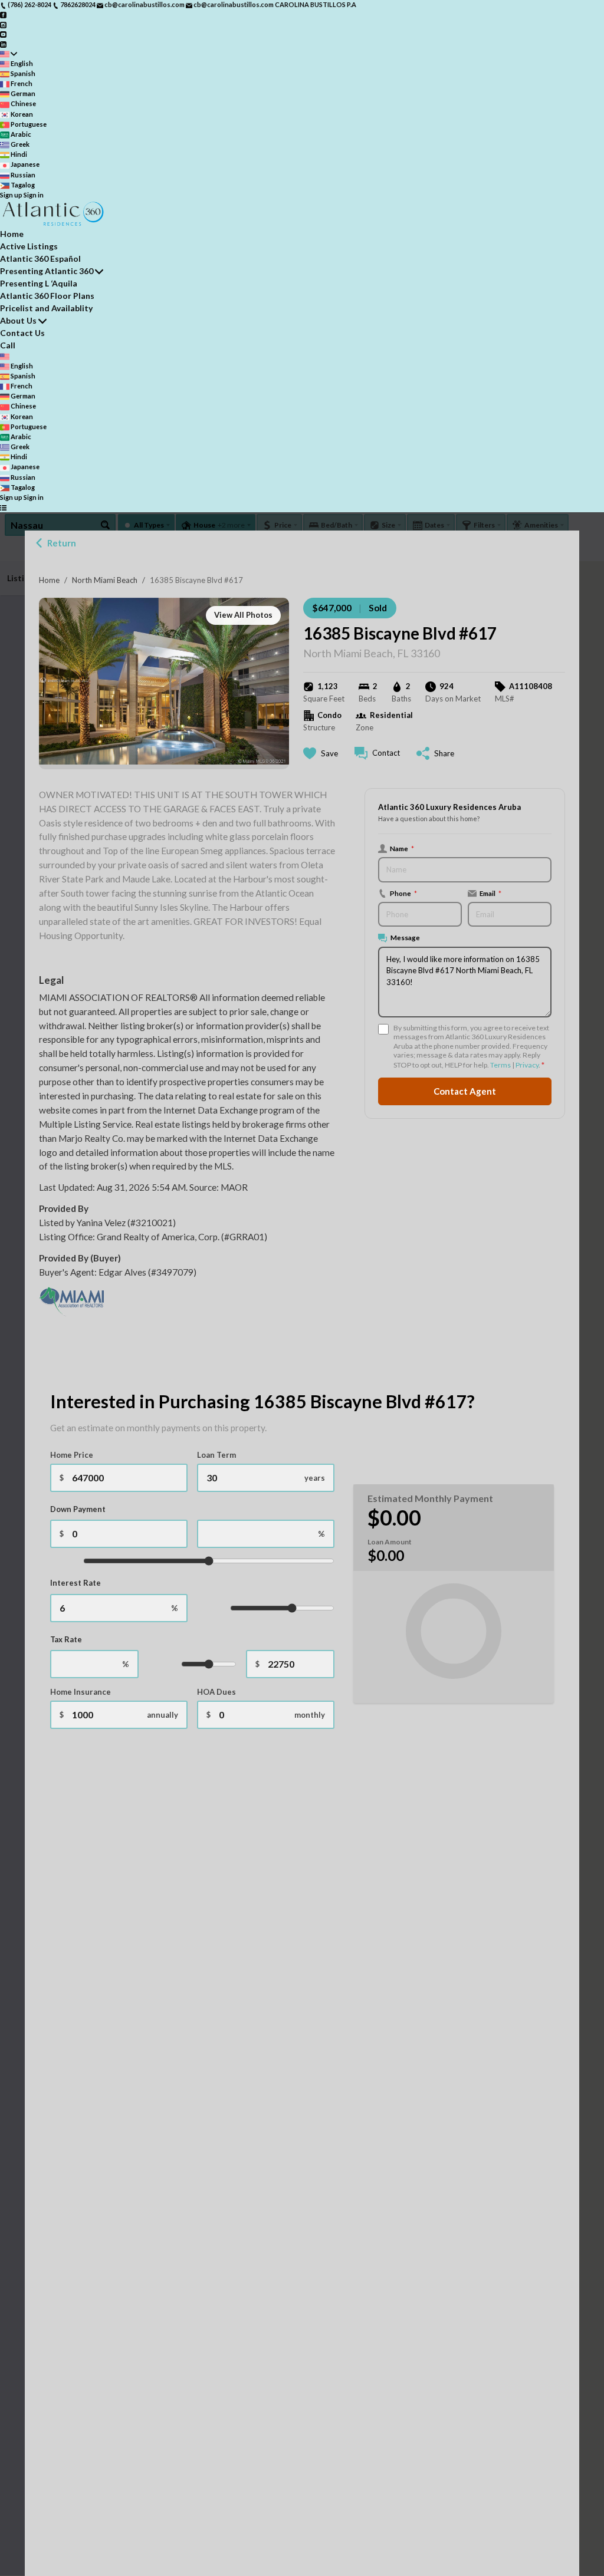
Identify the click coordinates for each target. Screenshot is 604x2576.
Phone (403, 893)
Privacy (527, 1065)
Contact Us (22, 333)
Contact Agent (465, 1091)
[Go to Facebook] (3, 14)
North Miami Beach (105, 580)
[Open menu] (3, 507)
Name (402, 848)
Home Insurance (81, 1692)
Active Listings (29, 246)
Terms (500, 1065)
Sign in (34, 195)
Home (49, 580)
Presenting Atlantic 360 (47, 271)
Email (490, 893)
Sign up (11, 195)
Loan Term (216, 1455)
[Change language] (9, 54)
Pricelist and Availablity (46, 308)
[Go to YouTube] (3, 34)
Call (8, 345)
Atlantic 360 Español (40, 258)
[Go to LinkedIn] (3, 43)
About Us (18, 320)
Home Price (72, 1455)
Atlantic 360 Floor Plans (47, 296)
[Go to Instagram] (3, 24)
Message (405, 937)
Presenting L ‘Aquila (39, 283)
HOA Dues (216, 1692)
